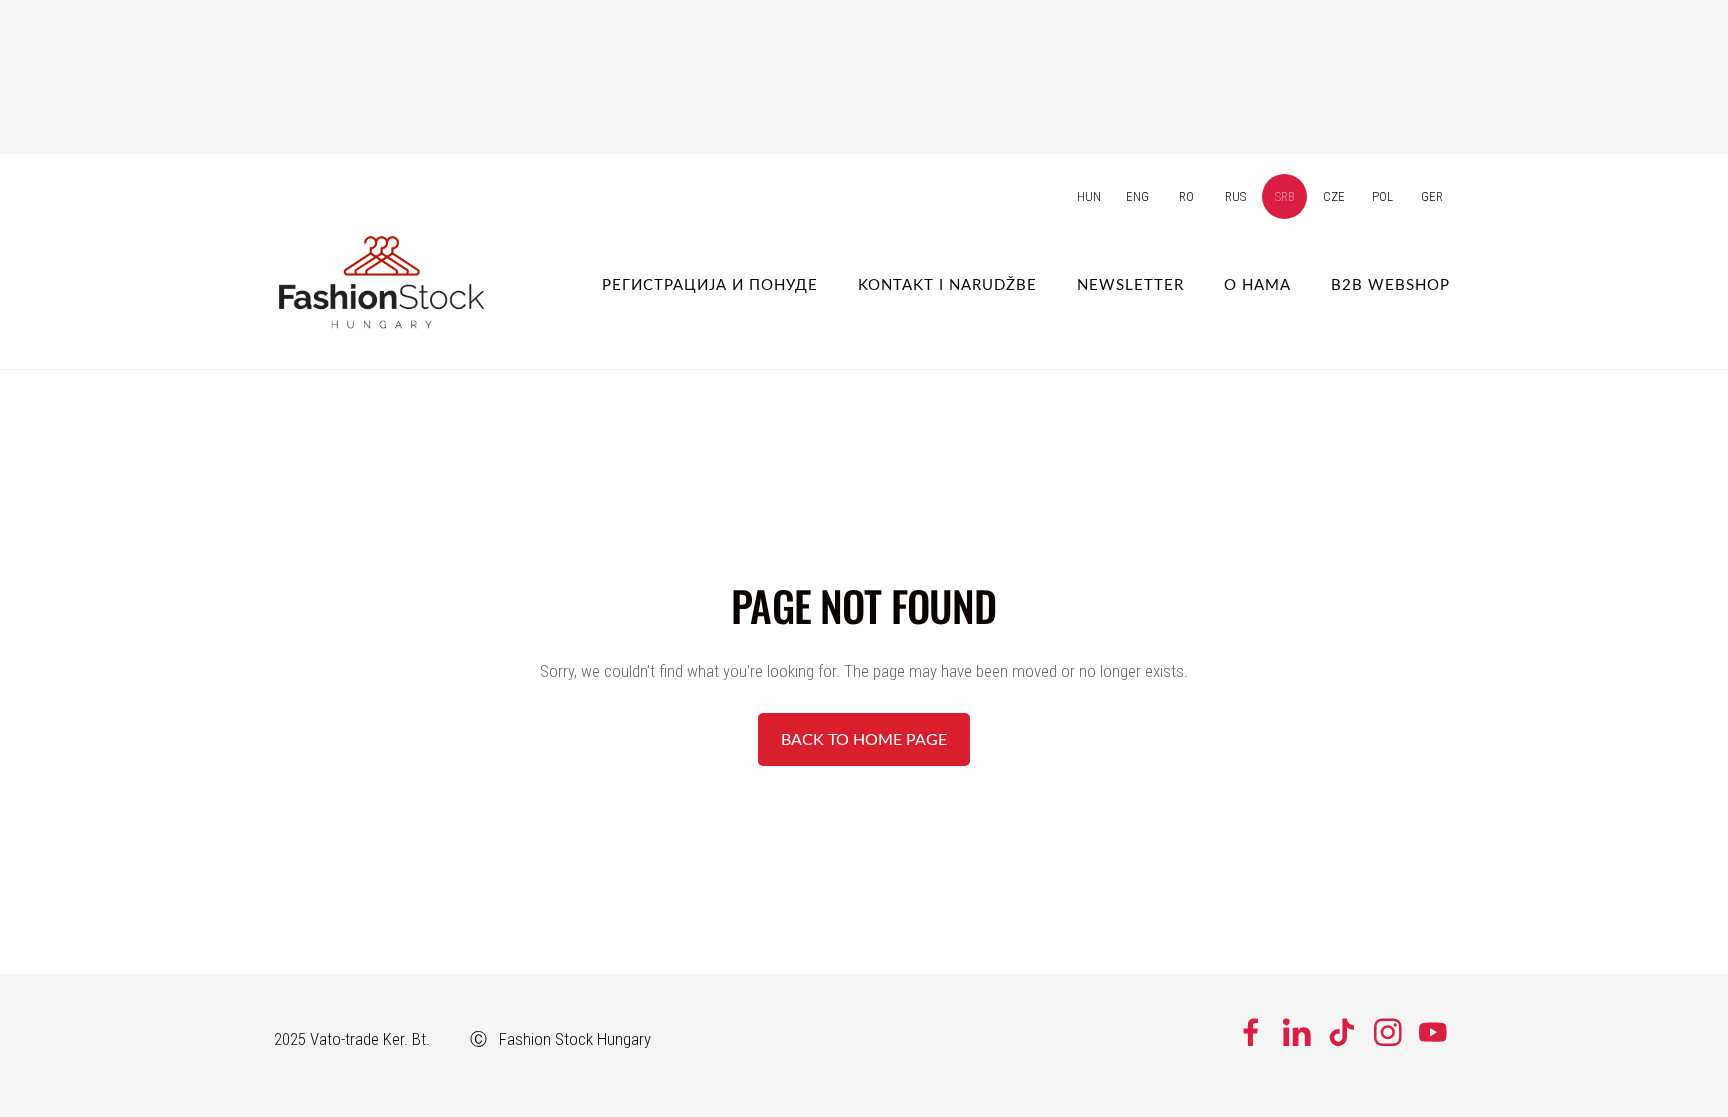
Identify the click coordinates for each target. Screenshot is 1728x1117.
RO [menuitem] (1186, 196)
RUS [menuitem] (1235, 196)
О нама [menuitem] (1257, 284)
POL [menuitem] (1382, 196)
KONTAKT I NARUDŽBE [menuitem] (947, 284)
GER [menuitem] (1432, 196)
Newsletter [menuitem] (1130, 284)
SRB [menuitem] (1285, 196)
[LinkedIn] (1297, 1032)
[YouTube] (1433, 1032)
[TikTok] (1342, 1032)
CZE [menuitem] (1334, 196)
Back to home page (864, 739)
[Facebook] (1251, 1032)
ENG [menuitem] (1137, 196)
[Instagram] (1388, 1032)
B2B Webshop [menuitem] (1390, 284)
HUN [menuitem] (1089, 196)
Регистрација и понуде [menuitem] (710, 284)
